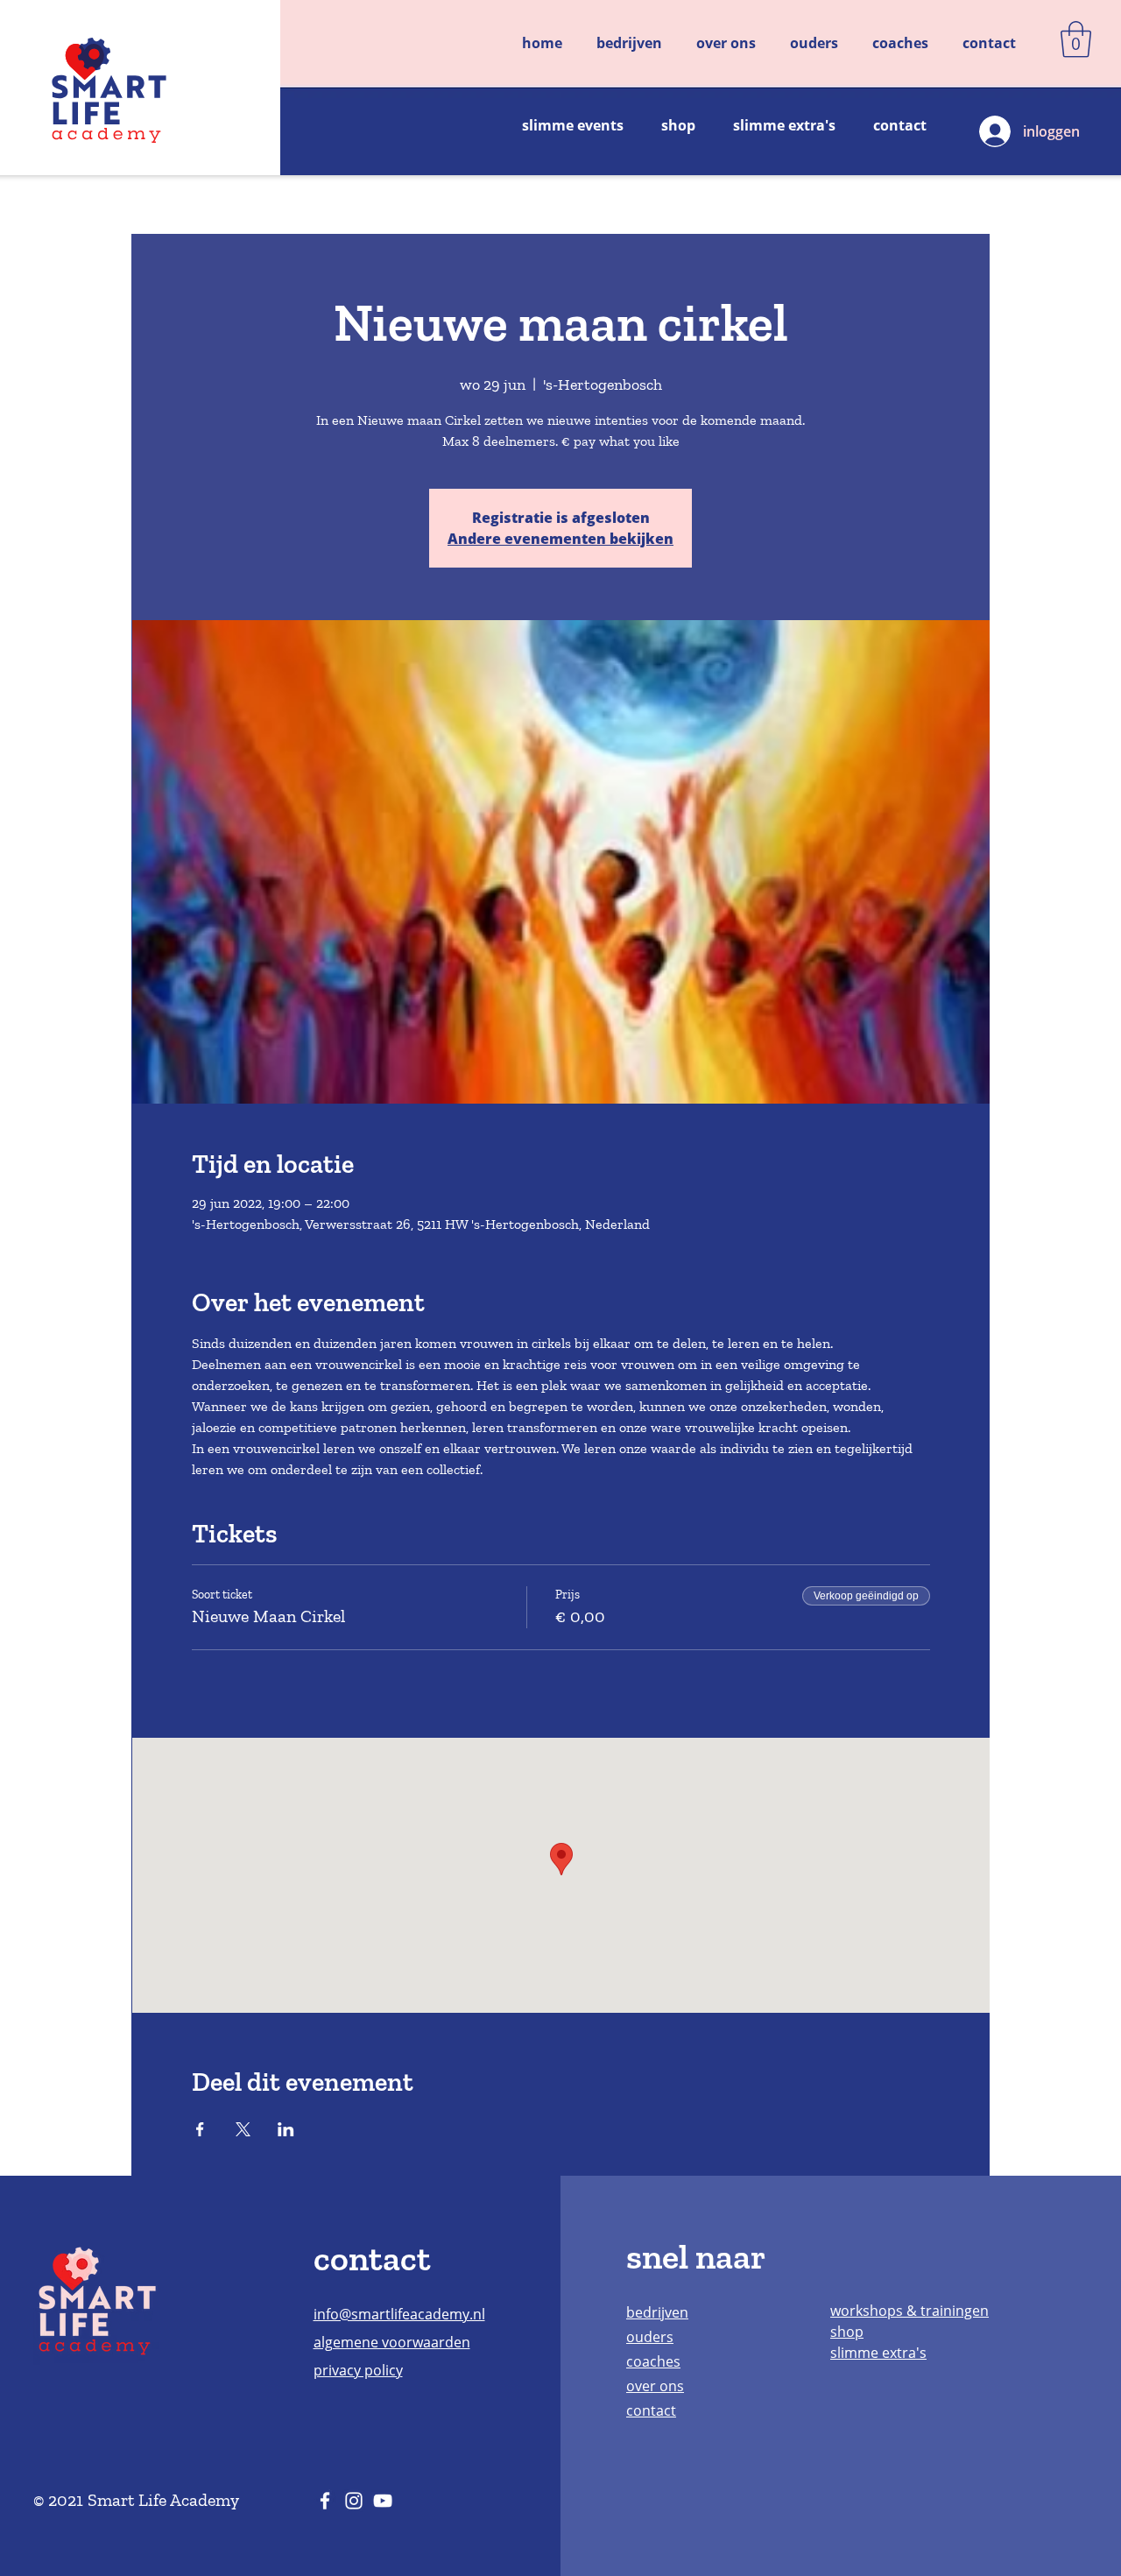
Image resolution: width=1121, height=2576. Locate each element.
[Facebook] (325, 2501)
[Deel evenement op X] (243, 2129)
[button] (1076, 39)
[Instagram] (354, 2501)
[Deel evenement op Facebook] (200, 2129)
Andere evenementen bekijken (560, 539)
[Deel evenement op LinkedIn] (286, 2129)
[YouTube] (383, 2501)
